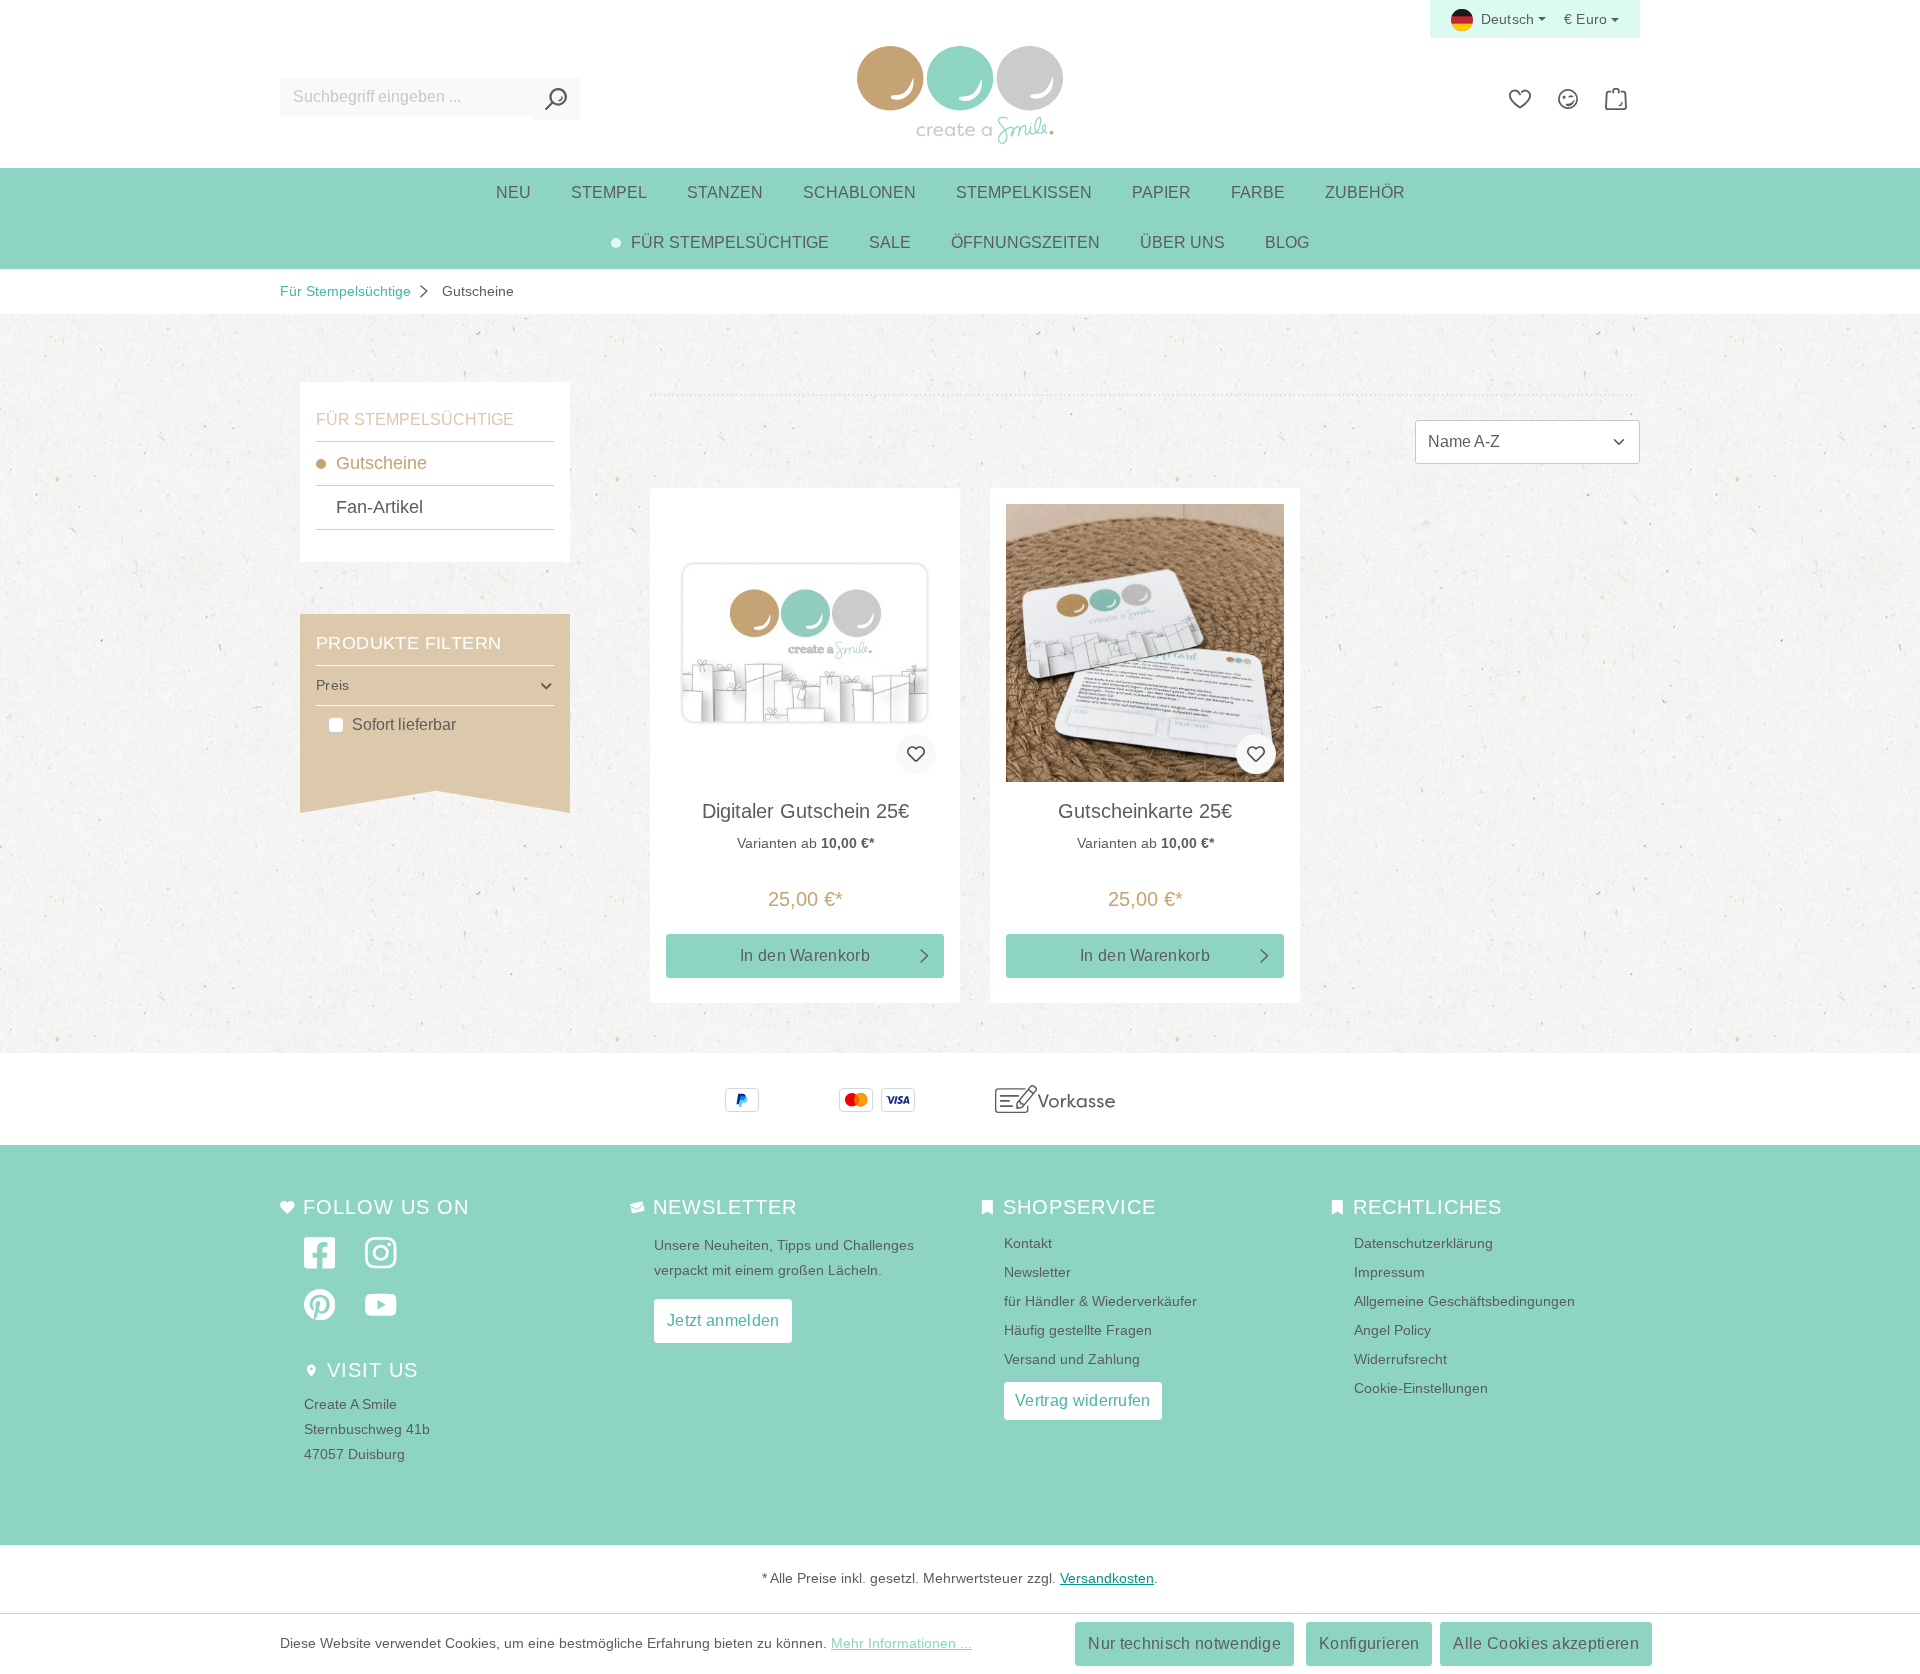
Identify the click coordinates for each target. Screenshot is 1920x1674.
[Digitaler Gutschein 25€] (805, 643)
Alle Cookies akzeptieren (1546, 1643)
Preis (332, 685)
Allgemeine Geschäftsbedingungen (1464, 1301)
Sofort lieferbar (404, 724)
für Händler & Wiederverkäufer (1100, 1301)
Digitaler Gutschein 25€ (805, 811)
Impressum (1389, 1272)
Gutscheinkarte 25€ (1145, 811)
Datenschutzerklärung (1423, 1243)
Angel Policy (1392, 1330)
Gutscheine (381, 463)
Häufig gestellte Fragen (1078, 1330)
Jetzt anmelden (723, 1320)
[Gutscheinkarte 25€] (1145, 643)
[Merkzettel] (1520, 99)
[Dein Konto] (1568, 99)
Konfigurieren (1369, 1643)
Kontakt (1028, 1243)
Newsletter (1037, 1272)
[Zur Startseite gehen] (960, 95)
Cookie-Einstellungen (1421, 1388)
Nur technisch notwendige (1184, 1643)
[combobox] (407, 97)
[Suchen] (556, 99)
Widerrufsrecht (1400, 1359)
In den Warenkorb (805, 955)
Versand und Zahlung (1072, 1359)
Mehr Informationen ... (901, 1643)
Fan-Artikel (379, 507)
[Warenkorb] (1616, 99)
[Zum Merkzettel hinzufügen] (916, 754)
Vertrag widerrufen (1083, 1400)
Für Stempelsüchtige (415, 419)
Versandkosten (1107, 1578)
